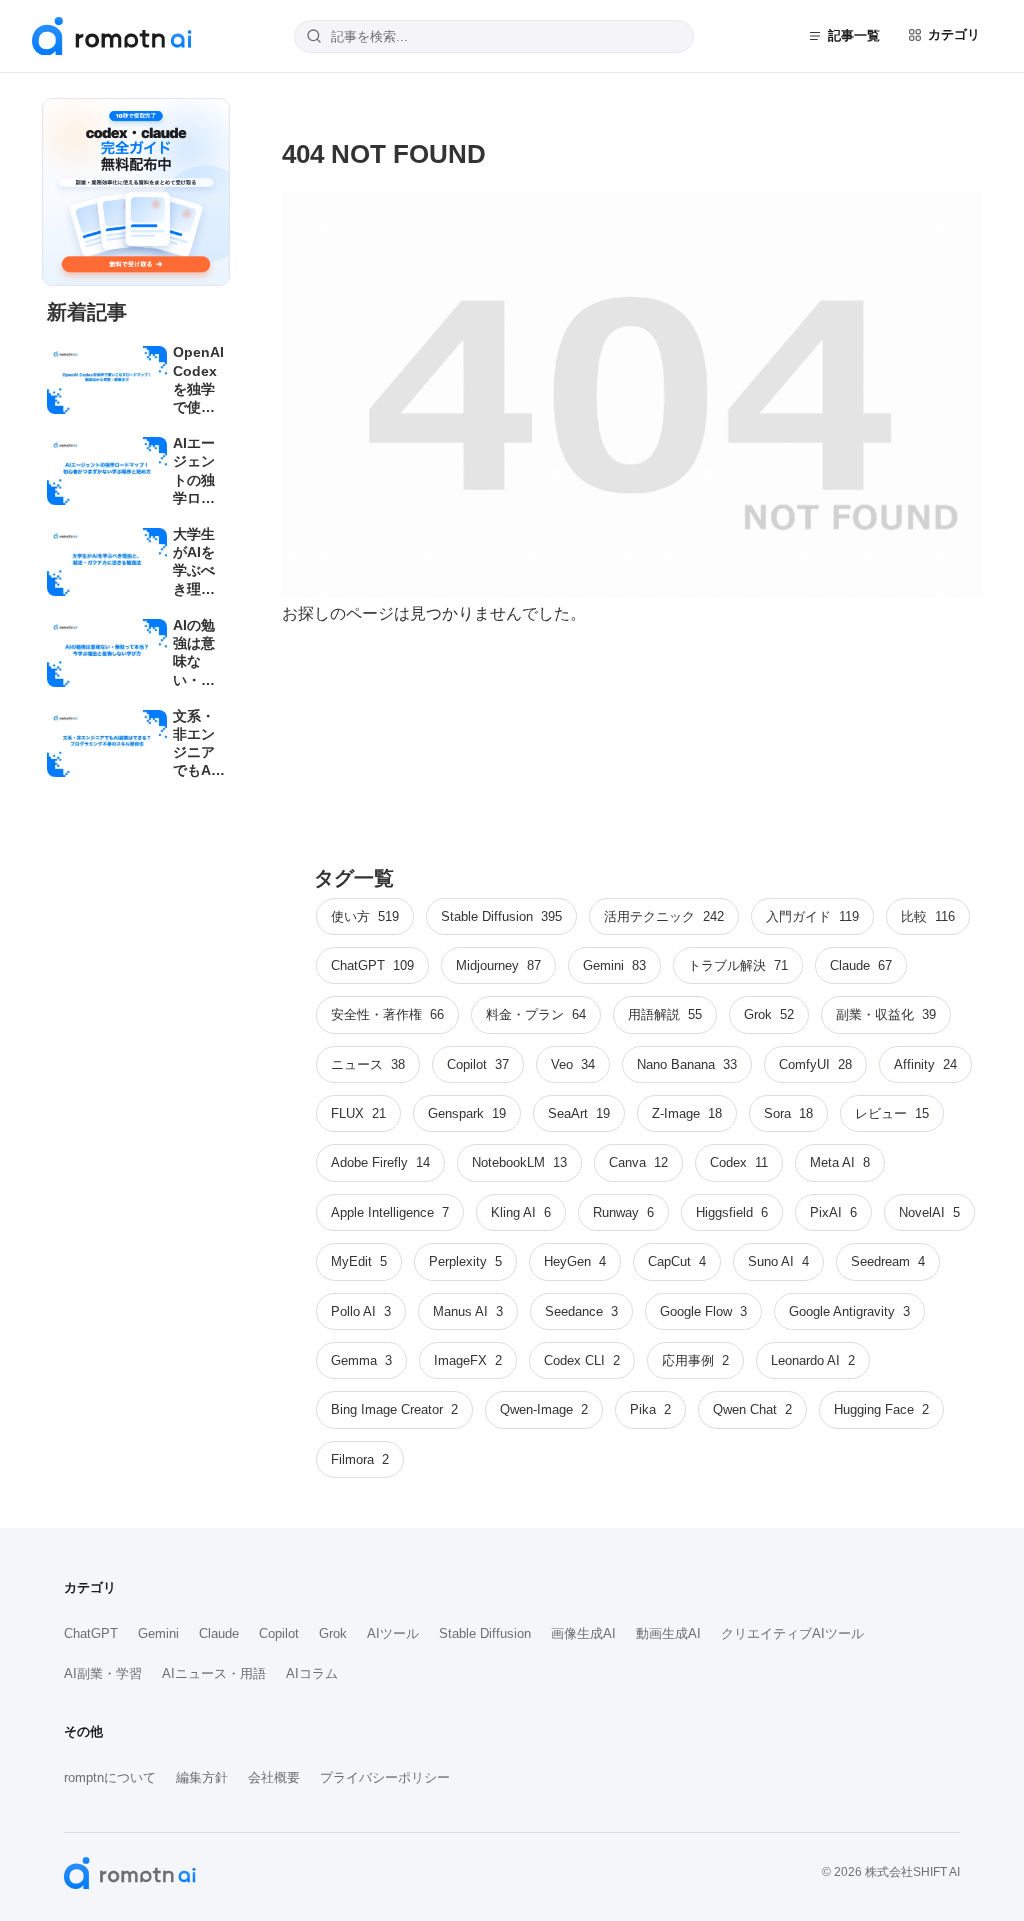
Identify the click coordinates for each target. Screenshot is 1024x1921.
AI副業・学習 (103, 1673)
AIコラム (312, 1673)
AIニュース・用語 (214, 1673)
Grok (333, 1633)
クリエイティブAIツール (792, 1633)
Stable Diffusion (485, 1633)
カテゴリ (954, 34)
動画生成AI (668, 1633)
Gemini (158, 1633)
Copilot (279, 1633)
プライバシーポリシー (385, 1777)
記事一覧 (854, 35)
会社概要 (274, 1777)
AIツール (393, 1633)
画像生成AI (583, 1633)
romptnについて (110, 1777)
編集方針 (202, 1777)
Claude (219, 1633)
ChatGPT (91, 1633)
